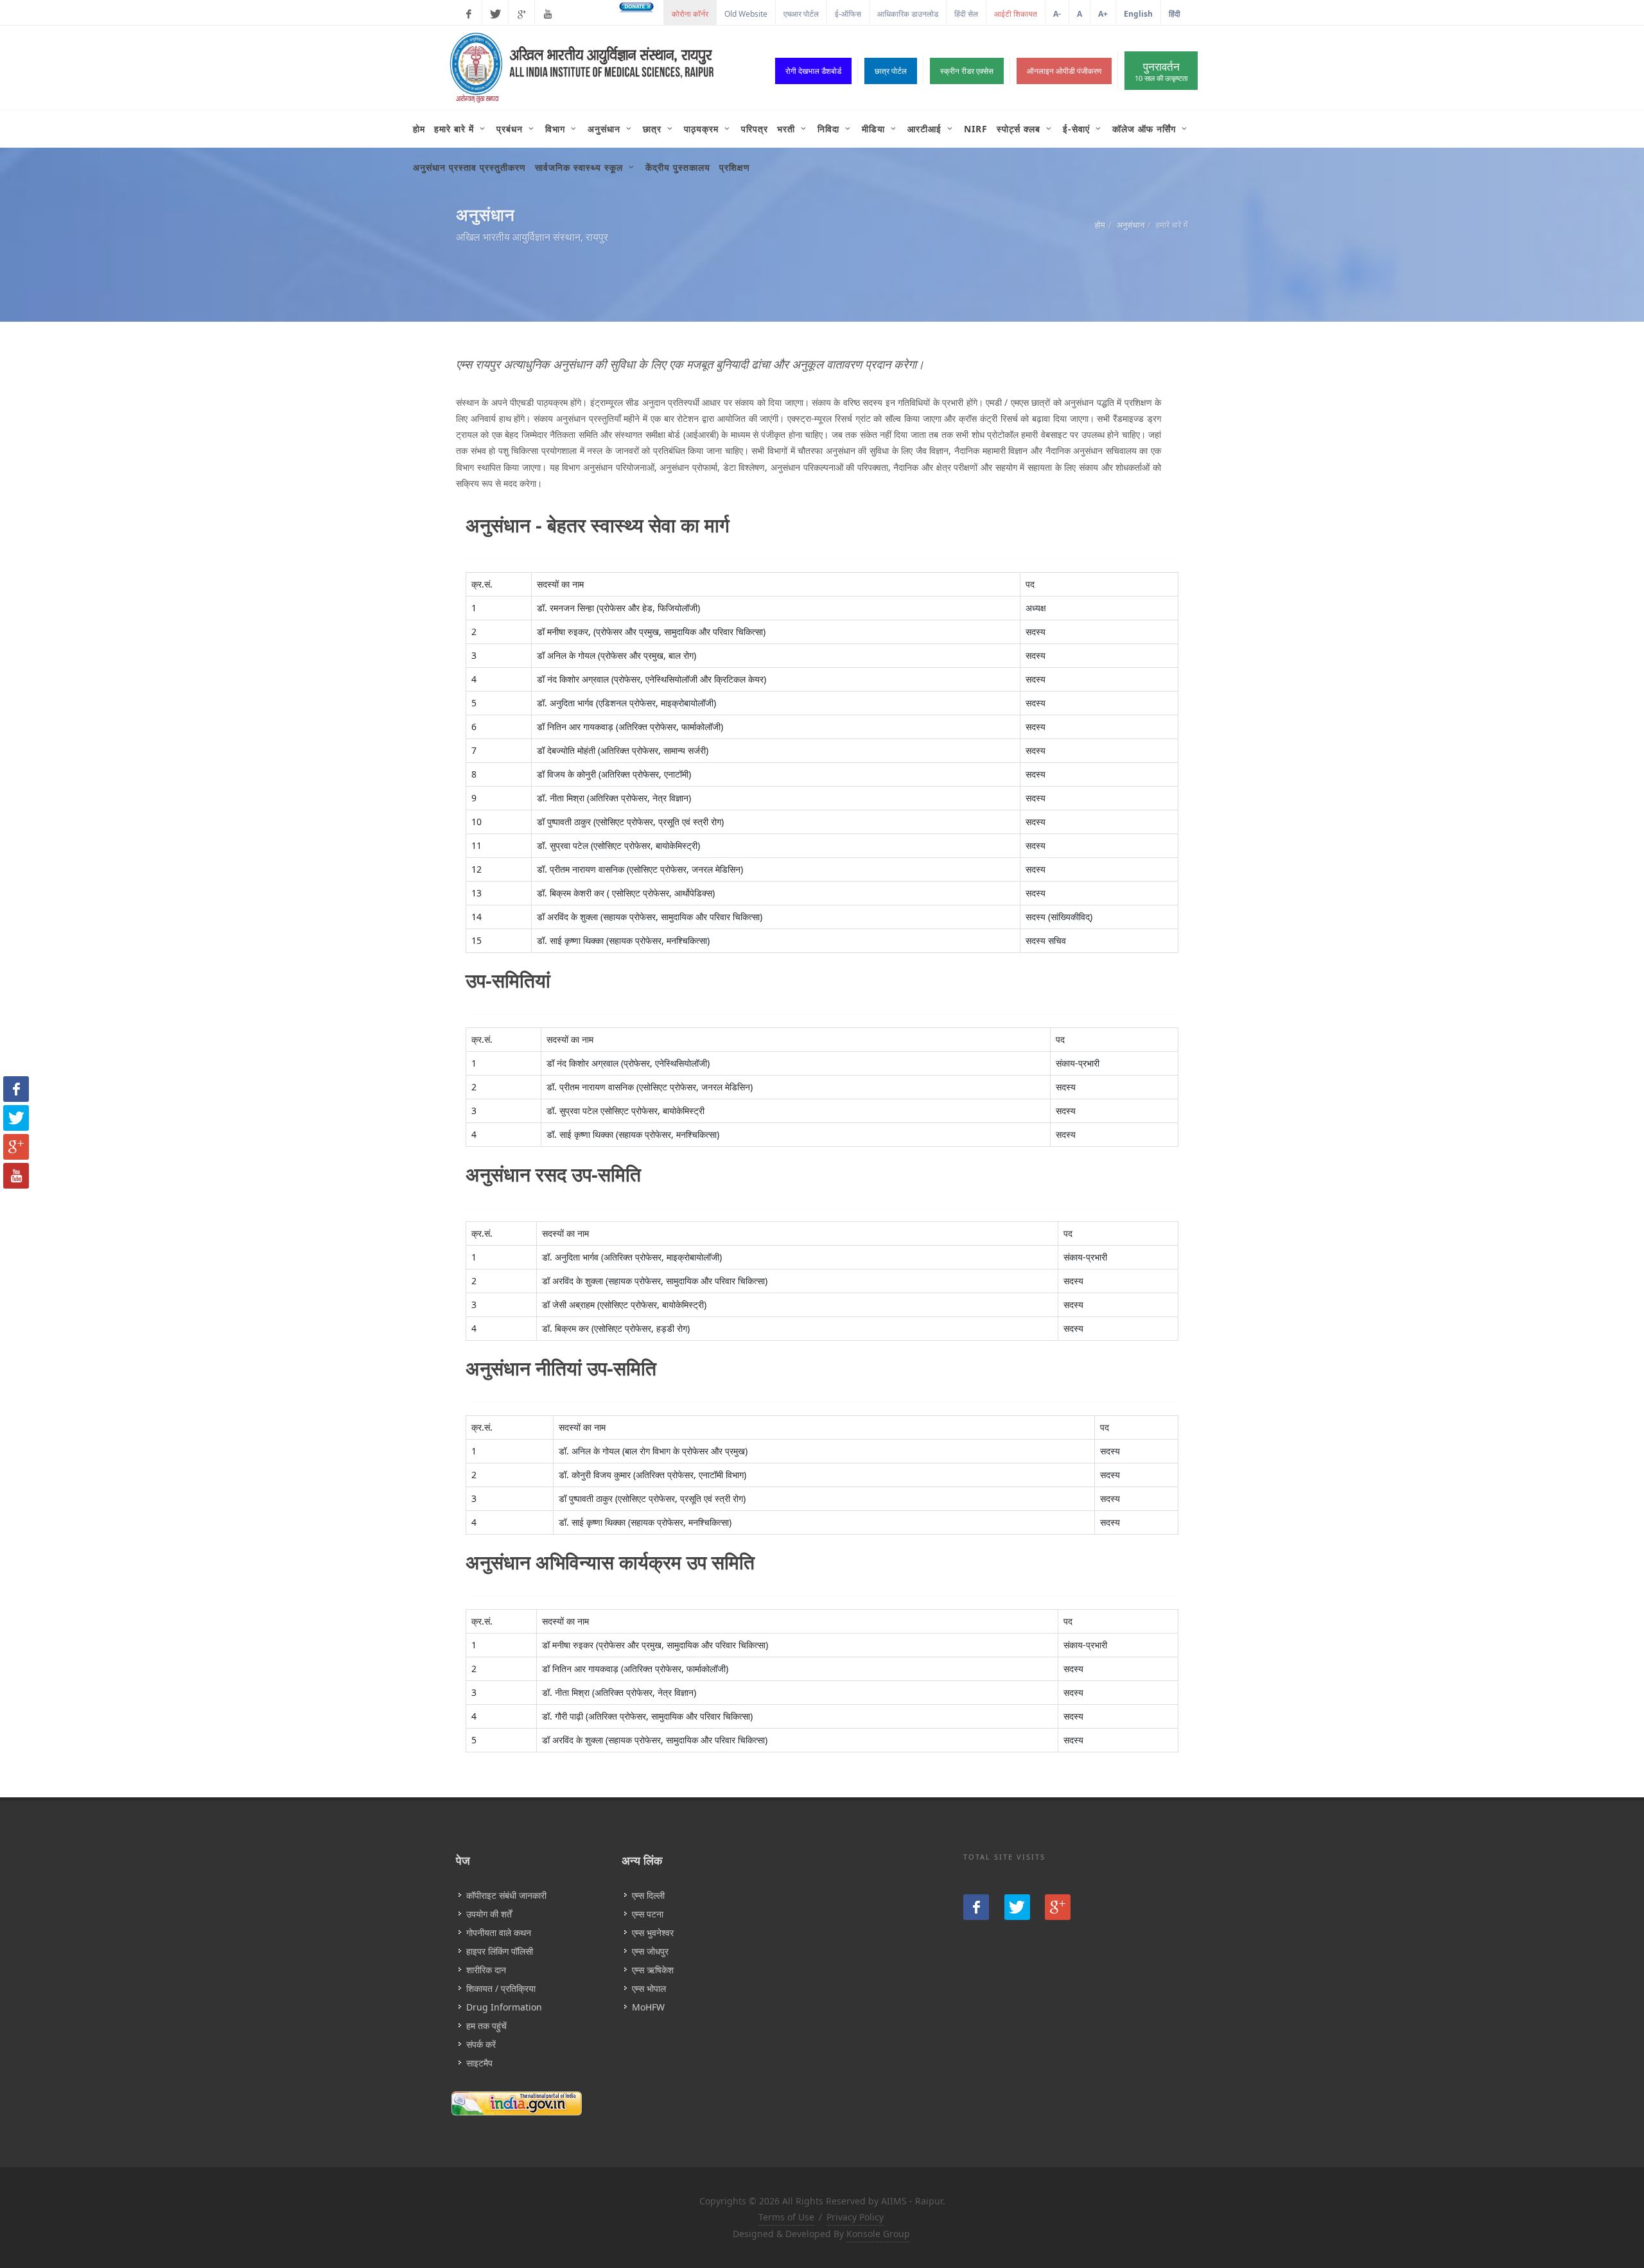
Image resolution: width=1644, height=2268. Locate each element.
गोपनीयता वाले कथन (499, 1932)
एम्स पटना (648, 1914)
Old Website (746, 14)
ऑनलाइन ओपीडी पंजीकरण (1064, 71)
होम (1100, 225)
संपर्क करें (481, 2044)
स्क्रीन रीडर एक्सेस (967, 71)
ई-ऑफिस (848, 14)
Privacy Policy (855, 2217)
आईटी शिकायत (1016, 14)
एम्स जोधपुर (650, 1951)
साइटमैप (479, 2063)
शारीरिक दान (486, 1970)
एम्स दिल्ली (648, 1895)
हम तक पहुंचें (486, 2026)
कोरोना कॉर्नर (690, 14)
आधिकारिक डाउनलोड (908, 14)
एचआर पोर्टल (801, 14)
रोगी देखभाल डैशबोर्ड (813, 71)
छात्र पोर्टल (891, 71)
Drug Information (504, 2007)
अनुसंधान (1131, 225)
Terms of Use (786, 2217)
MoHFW (648, 2007)
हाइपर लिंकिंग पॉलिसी (500, 1951)
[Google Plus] (521, 14)
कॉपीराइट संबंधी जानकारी (506, 1895)
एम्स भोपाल (649, 1988)
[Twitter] (495, 14)
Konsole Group (878, 2234)
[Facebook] (469, 14)
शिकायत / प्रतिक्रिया (501, 1988)
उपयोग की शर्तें (489, 1914)
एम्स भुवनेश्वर (653, 1932)
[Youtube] (548, 14)
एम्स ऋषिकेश (653, 1970)
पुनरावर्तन (1161, 71)
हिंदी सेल (966, 14)
